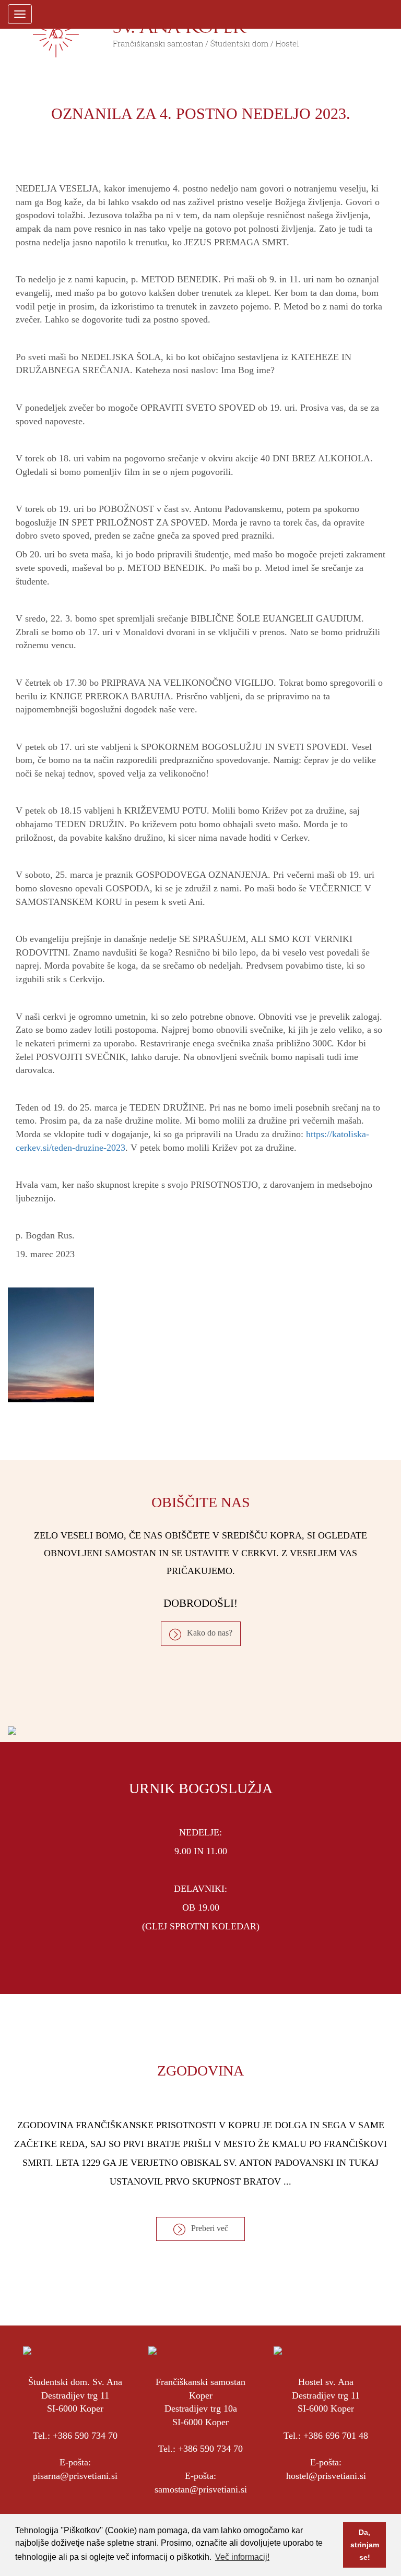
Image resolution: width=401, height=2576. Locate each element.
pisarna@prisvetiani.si (75, 2476)
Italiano (386, 14)
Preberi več (210, 2228)
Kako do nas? (210, 1633)
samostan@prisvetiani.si (201, 2489)
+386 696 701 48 (336, 2436)
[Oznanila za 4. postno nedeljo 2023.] (200, 1345)
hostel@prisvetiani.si (326, 2476)
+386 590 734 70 (85, 2436)
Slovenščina (349, 14)
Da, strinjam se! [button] (365, 2545)
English (368, 14)
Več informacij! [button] (242, 2557)
